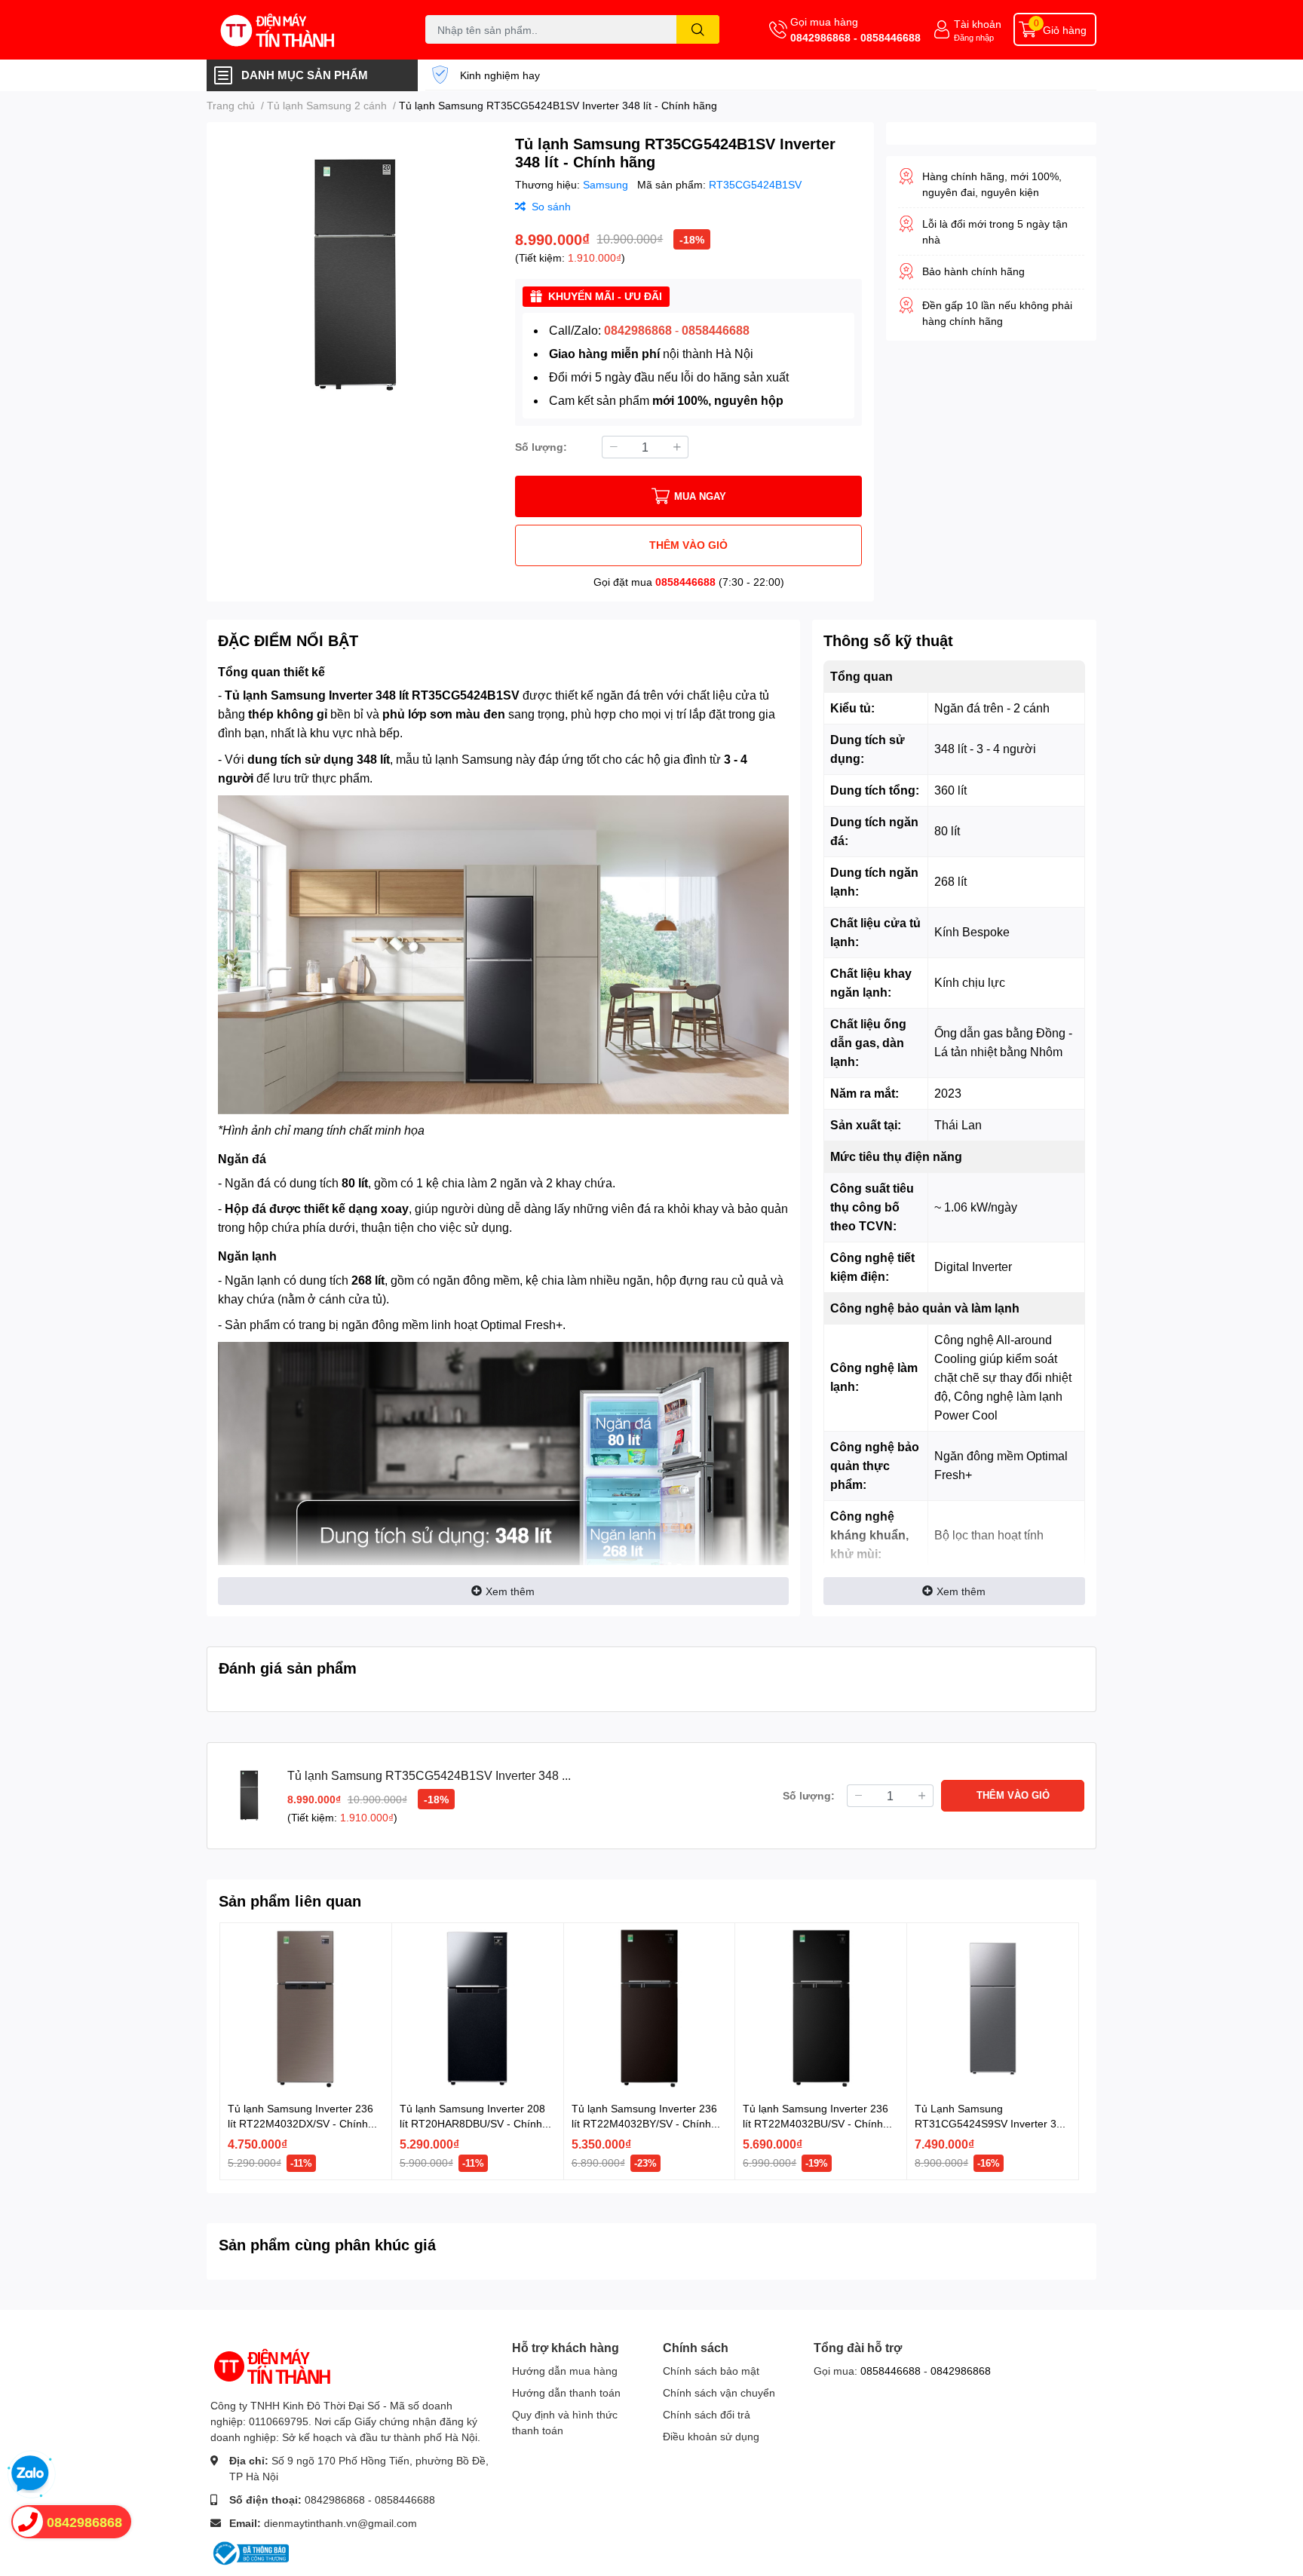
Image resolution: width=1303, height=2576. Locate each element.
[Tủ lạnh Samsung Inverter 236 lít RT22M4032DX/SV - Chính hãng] (306, 2009)
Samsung (607, 184)
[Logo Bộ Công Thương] (250, 2552)
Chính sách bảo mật (711, 2371)
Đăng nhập (974, 37)
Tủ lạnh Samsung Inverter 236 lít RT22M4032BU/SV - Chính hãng (816, 2123)
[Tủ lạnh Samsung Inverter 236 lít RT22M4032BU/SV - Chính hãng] (821, 2009)
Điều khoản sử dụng (711, 2436)
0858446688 (685, 582)
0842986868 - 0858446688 (855, 37)
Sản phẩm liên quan (290, 1901)
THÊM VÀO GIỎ (688, 545)
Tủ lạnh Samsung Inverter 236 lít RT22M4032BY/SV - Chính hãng (644, 2123)
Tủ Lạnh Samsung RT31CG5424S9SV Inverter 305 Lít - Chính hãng (992, 2123)
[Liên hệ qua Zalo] (30, 2474)
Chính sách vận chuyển (719, 2392)
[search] (698, 29)
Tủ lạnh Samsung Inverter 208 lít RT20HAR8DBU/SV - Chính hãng (472, 2123)
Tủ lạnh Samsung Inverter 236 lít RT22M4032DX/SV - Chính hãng (300, 2123)
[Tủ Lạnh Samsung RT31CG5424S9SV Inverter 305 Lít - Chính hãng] (993, 2009)
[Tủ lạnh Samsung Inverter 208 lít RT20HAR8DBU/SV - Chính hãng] (478, 2009)
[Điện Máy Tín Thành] (300, 30)
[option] (355, 275)
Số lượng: (541, 447)
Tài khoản (978, 24)
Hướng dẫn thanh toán (566, 2392)
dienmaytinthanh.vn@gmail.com (340, 2523)
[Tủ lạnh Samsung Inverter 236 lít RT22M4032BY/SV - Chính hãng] (650, 2009)
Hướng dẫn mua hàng (565, 2371)
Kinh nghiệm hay (500, 75)
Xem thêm (510, 1591)
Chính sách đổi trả (707, 2414)
